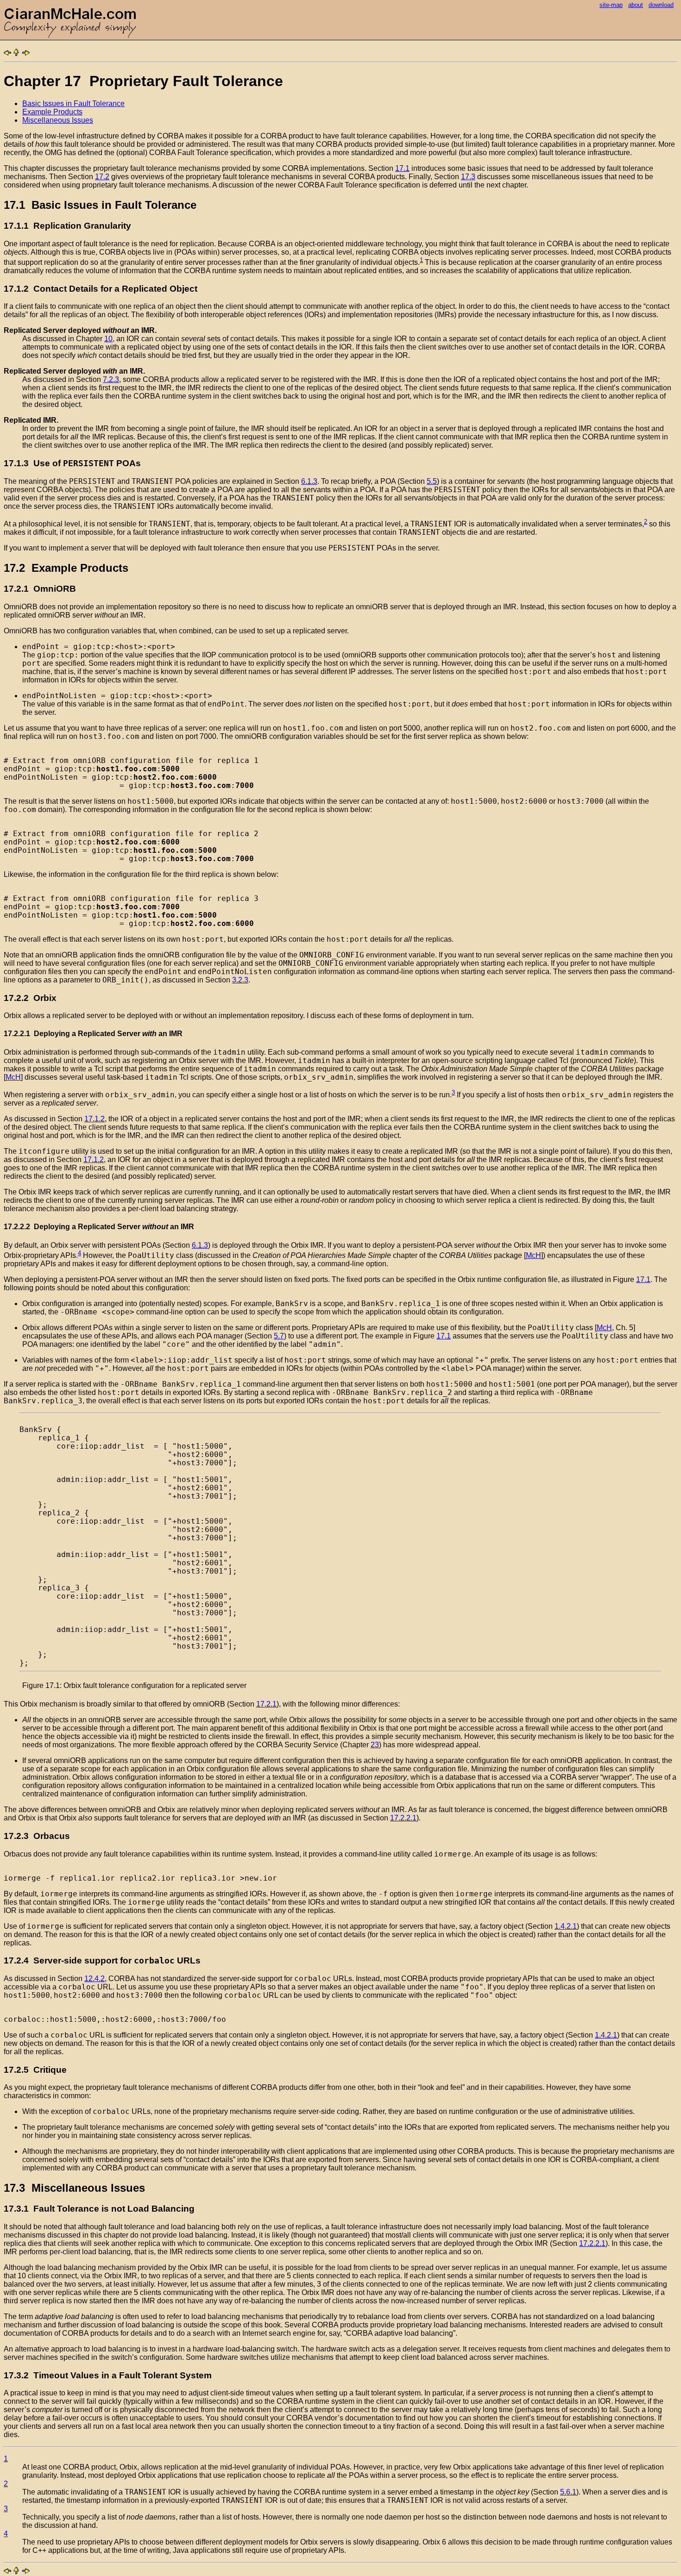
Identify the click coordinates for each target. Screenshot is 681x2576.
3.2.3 (240, 980)
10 (108, 339)
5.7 (279, 1336)
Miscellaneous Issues (58, 120)
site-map (611, 5)
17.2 (102, 177)
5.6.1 (568, 2492)
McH (13, 1077)
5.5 (432, 481)
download (661, 5)
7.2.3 (111, 379)
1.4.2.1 (566, 1926)
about (636, 5)
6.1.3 (309, 481)
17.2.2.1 (403, 1818)
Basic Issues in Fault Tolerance (73, 103)
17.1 (402, 168)
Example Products (52, 112)
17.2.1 (266, 1704)
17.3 (468, 177)
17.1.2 (95, 1119)
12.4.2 (95, 1979)
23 (375, 1745)
